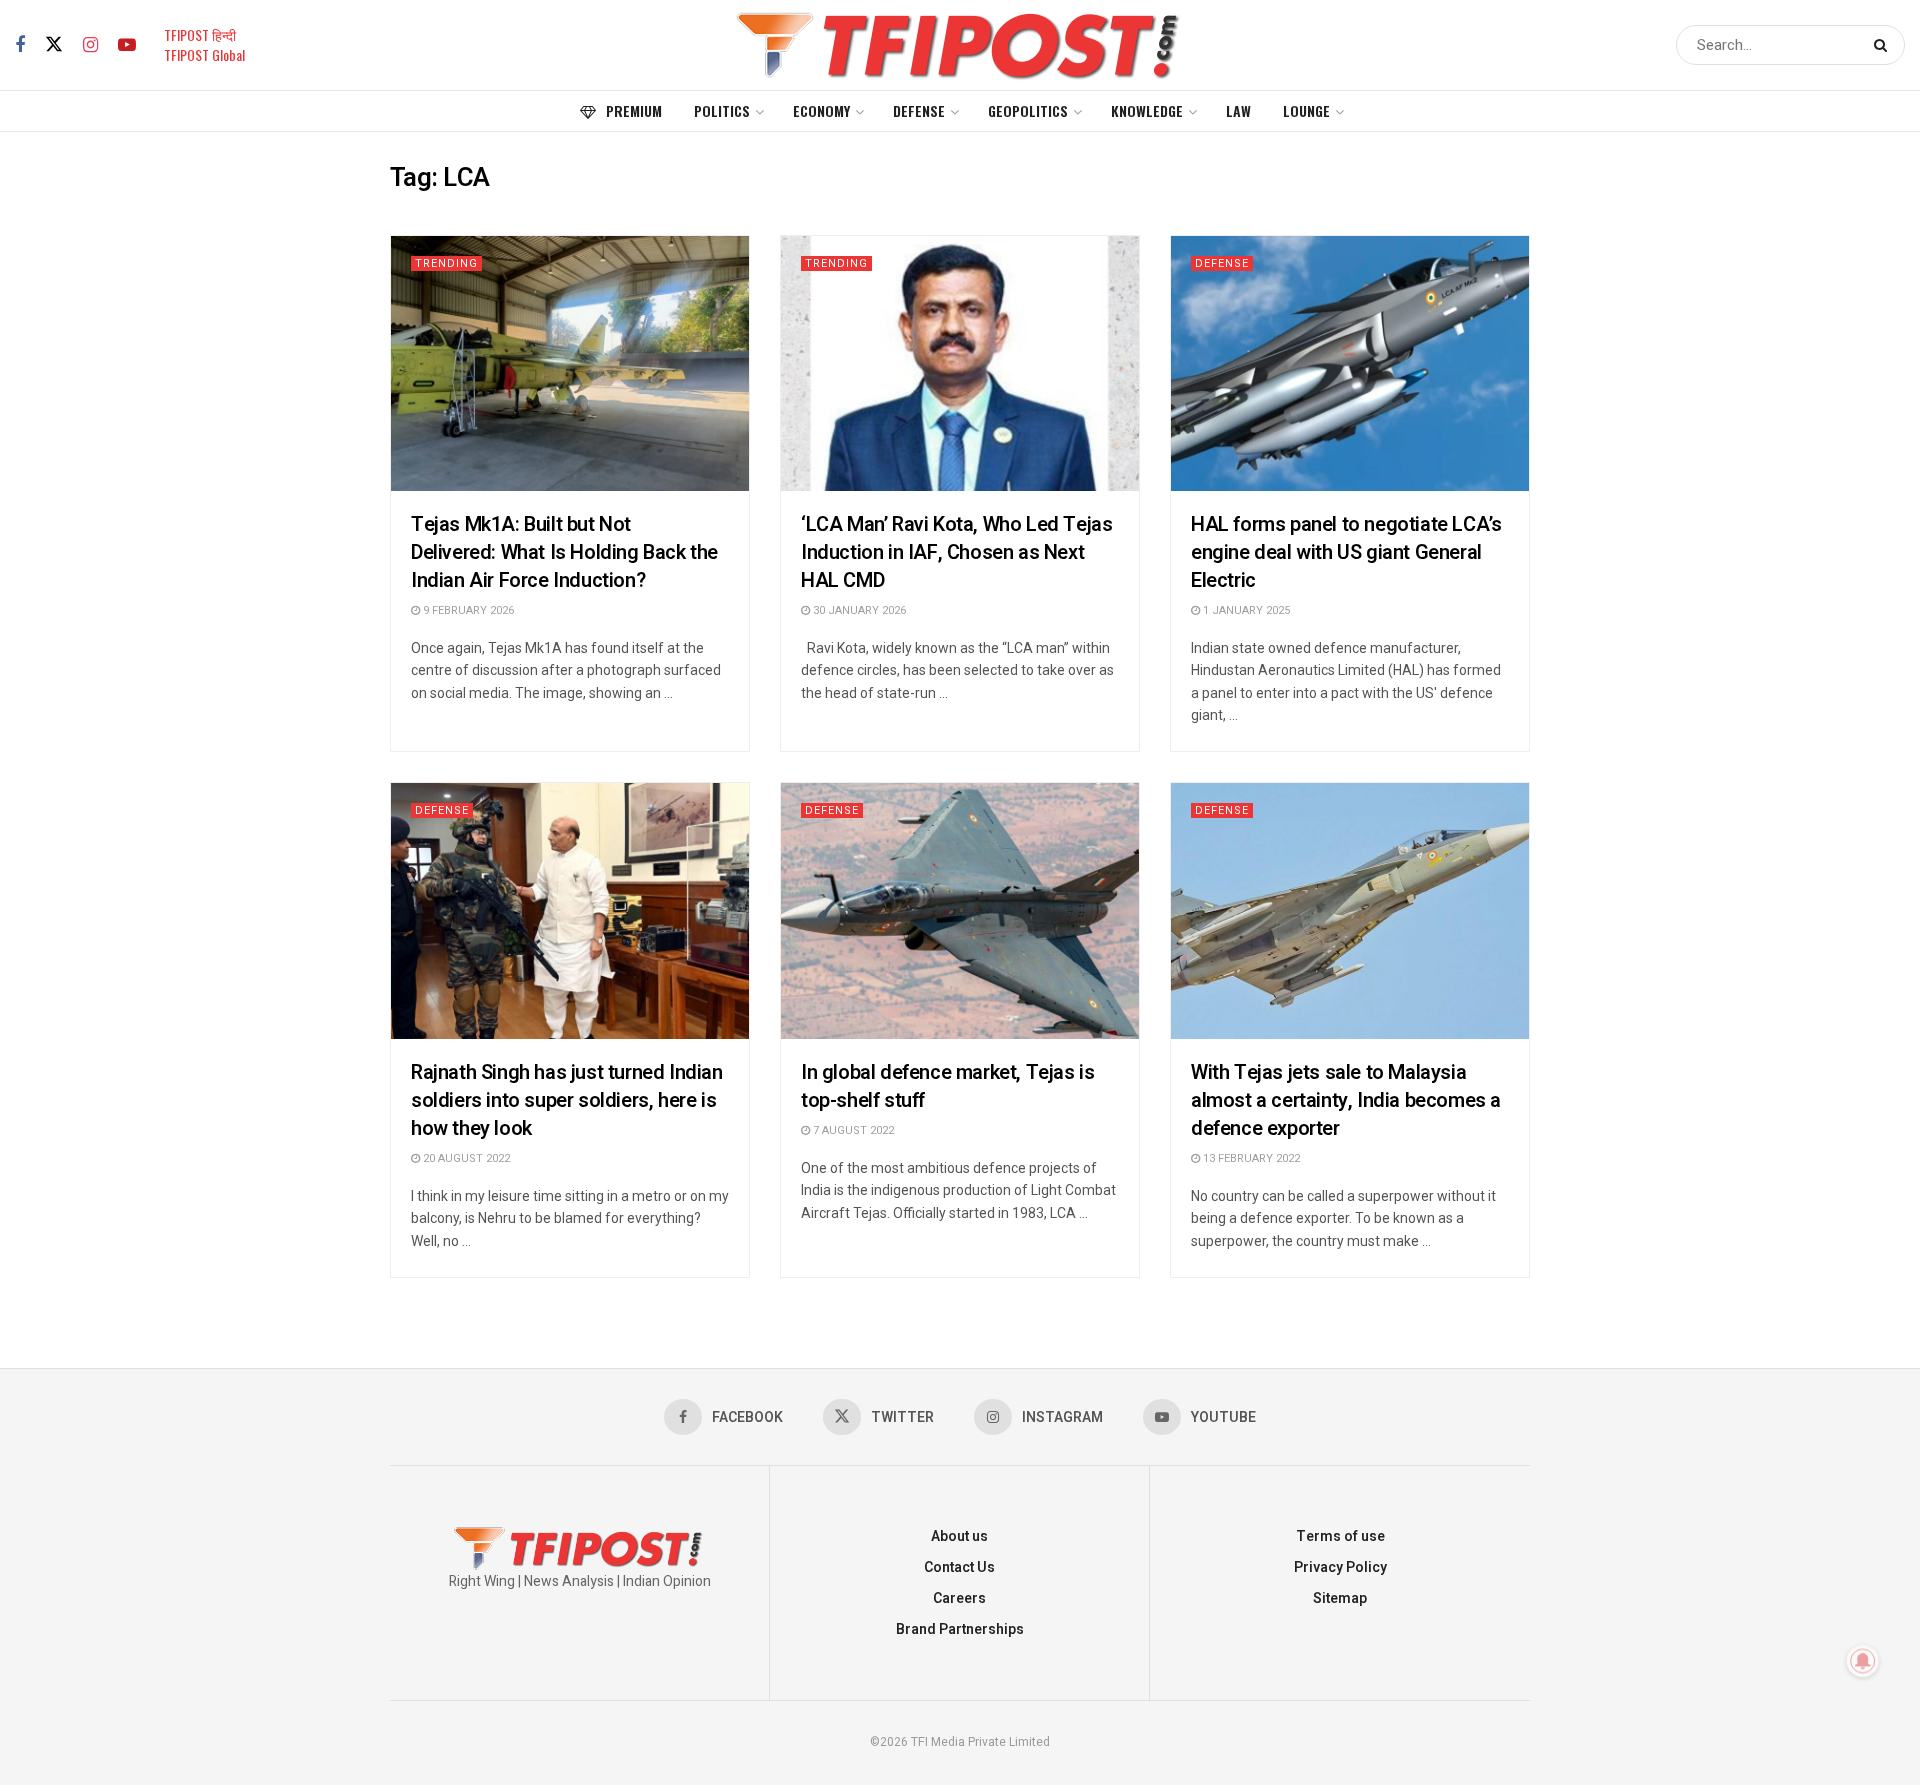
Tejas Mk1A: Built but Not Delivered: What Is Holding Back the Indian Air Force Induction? (564, 552)
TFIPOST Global (204, 54)
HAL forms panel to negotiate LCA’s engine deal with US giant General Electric (1346, 552)
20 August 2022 (465, 1158)
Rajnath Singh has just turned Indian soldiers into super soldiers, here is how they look (567, 1100)
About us (959, 1536)
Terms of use (1340, 1536)
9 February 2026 (467, 610)
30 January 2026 (858, 610)
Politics (722, 110)
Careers (959, 1598)
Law (1238, 110)
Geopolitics (1028, 110)
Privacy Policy (1340, 1567)
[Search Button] (1884, 45)
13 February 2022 (1250, 1158)
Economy (821, 110)
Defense (919, 110)
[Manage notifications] (1863, 1661)
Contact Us (959, 1567)
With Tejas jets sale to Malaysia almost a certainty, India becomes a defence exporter (1346, 1100)
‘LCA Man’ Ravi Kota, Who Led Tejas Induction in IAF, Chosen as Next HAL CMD (956, 552)
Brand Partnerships (960, 1629)
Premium (634, 110)
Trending (446, 263)
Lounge (1306, 110)
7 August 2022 (852, 1130)
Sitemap (1340, 1598)
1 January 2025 (1245, 610)
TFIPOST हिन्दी (200, 34)
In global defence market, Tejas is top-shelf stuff (947, 1086)
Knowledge (1147, 110)
